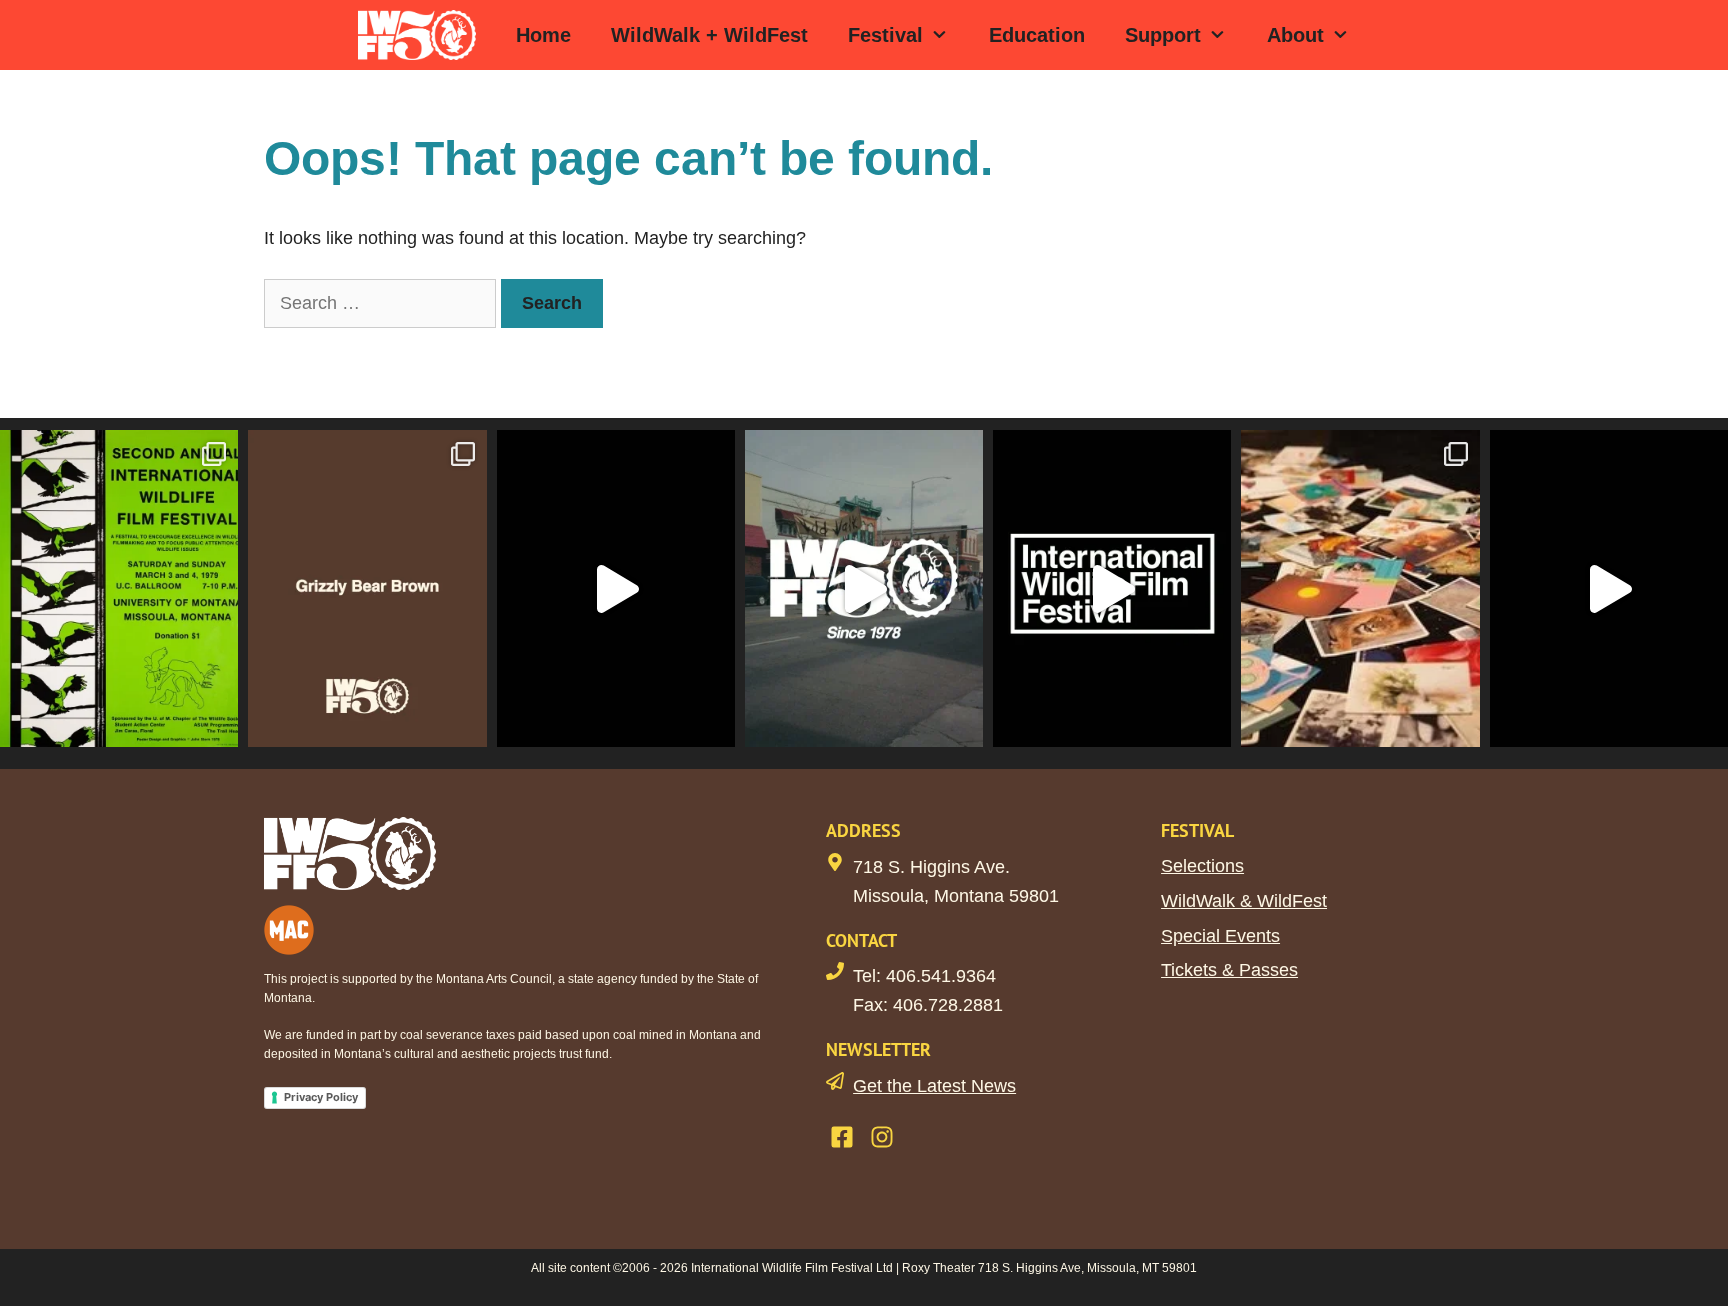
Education (1037, 35)
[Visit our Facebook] (842, 1137)
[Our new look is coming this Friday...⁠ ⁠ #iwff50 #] (1112, 588)
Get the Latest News (934, 1086)
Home (543, 35)
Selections (1202, 866)
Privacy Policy (321, 1097)
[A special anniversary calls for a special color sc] (367, 588)
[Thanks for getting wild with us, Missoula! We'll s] (1609, 588)
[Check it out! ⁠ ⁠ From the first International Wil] (119, 588)
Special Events (1220, 936)
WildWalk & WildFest (1244, 901)
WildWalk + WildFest (709, 35)
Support (1163, 35)
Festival (885, 35)
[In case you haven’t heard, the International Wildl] (1360, 588)
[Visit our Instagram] (882, 1137)
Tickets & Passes (1229, 970)
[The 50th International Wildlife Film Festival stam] (864, 588)
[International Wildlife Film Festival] (422, 35)
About (1295, 35)
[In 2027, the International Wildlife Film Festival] (616, 588)
